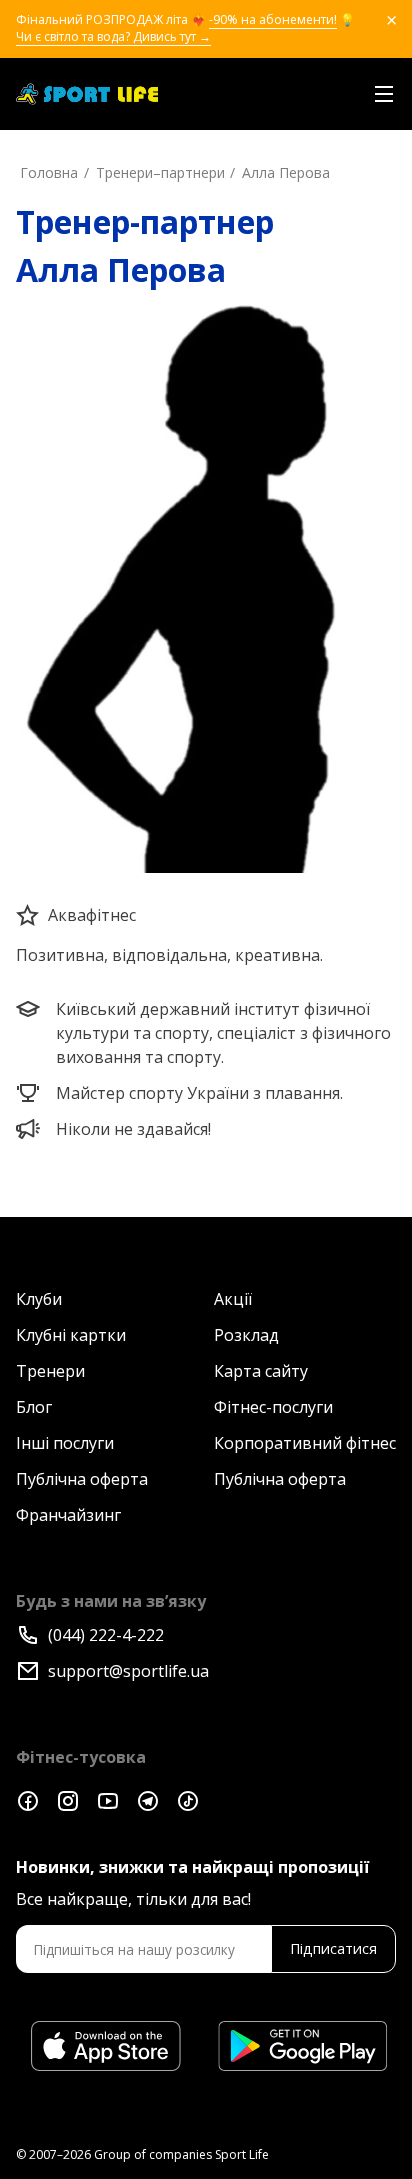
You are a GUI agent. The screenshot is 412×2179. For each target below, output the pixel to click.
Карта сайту (261, 1371)
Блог (34, 1407)
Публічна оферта (82, 1479)
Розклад (246, 1335)
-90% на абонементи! (273, 20)
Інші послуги (65, 1443)
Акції (233, 1299)
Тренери (50, 1371)
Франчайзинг (68, 1515)
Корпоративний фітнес (305, 1443)
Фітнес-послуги (273, 1407)
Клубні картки (71, 1335)
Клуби (39, 1299)
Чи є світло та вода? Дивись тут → (113, 37)
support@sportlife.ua (128, 1671)
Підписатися (333, 1948)
